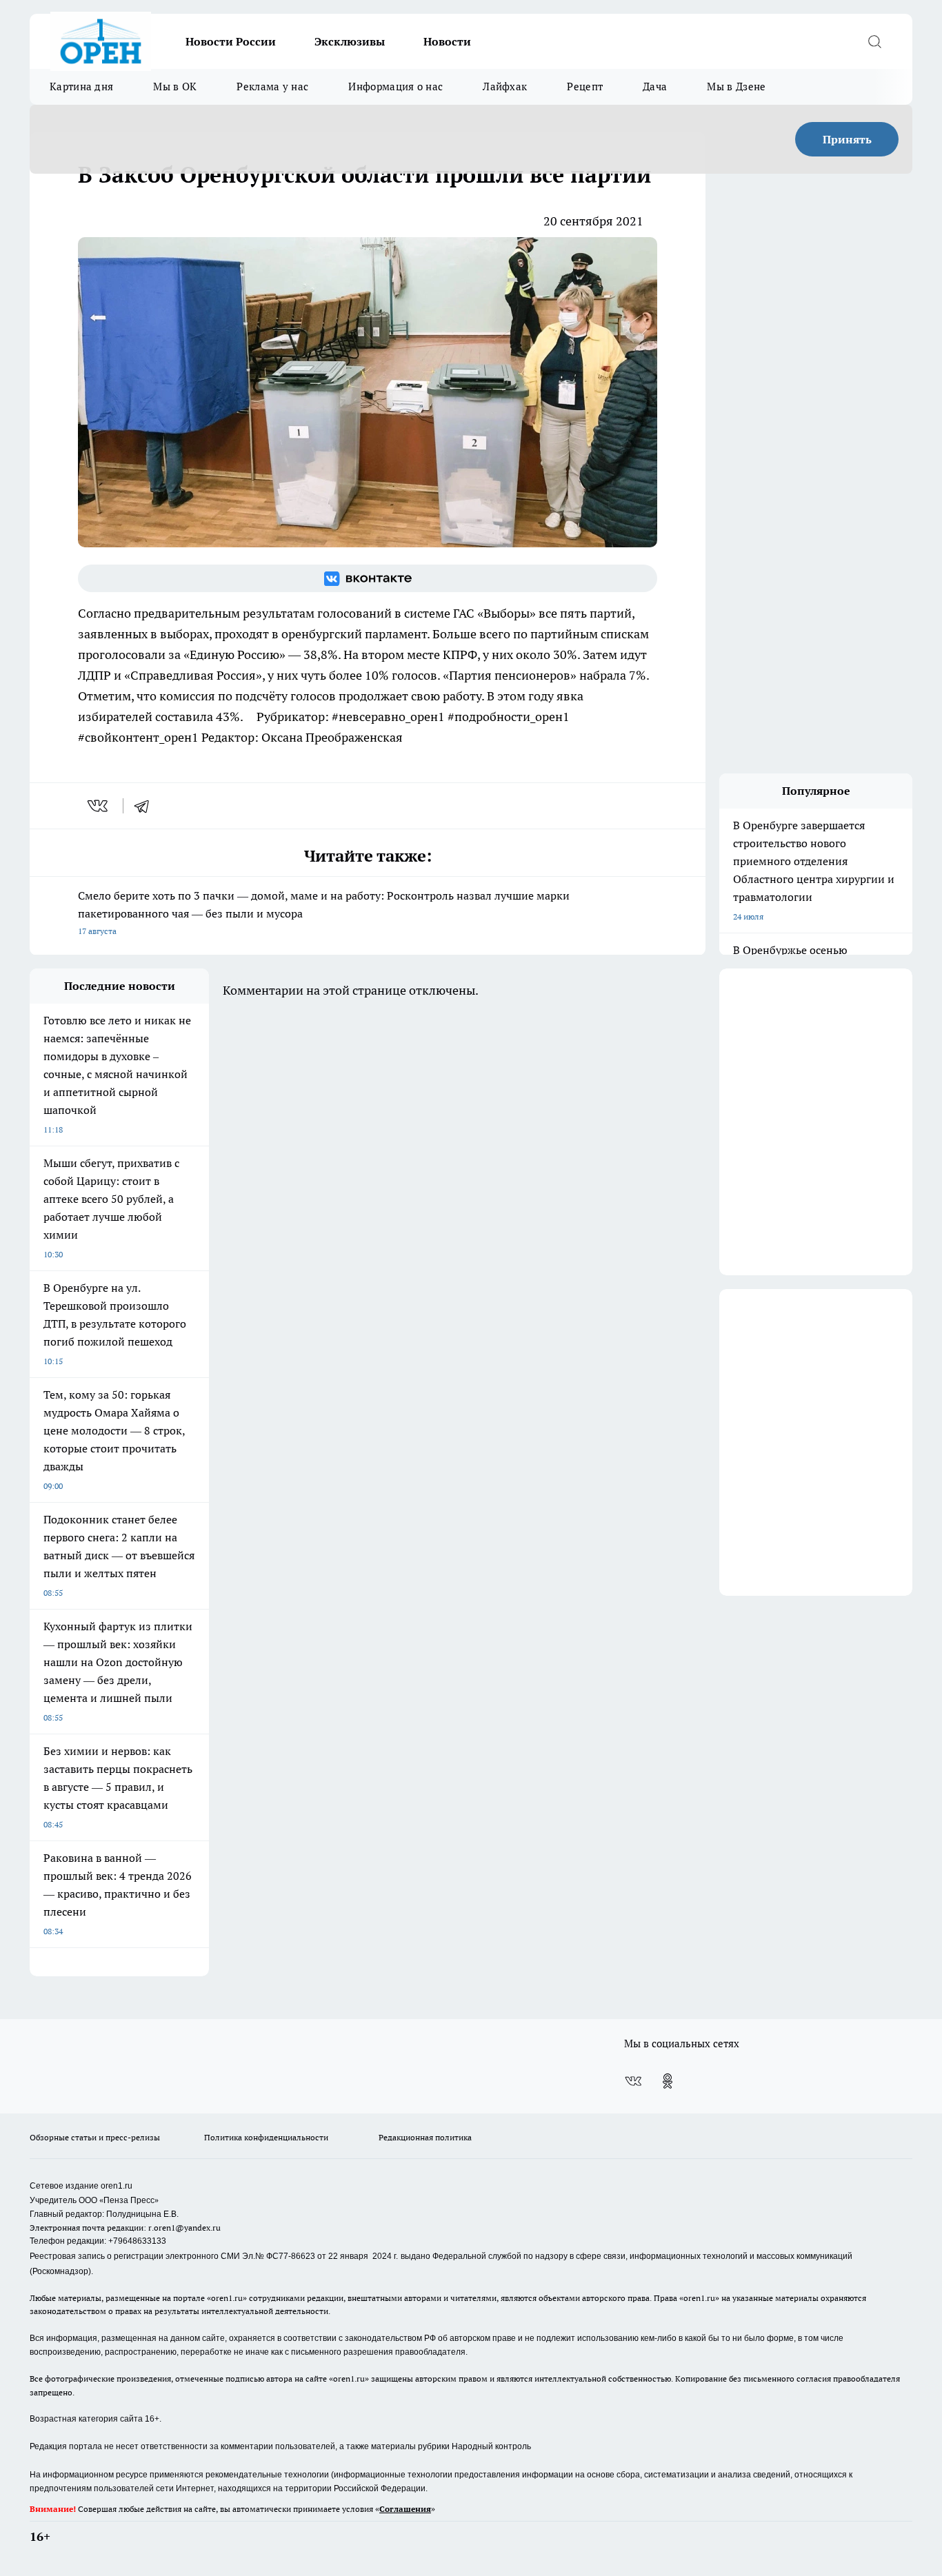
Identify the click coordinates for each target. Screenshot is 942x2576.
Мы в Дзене (736, 87)
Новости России (231, 41)
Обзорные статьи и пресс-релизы (95, 2137)
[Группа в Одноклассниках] (668, 2081)
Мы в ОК (175, 87)
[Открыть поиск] (874, 41)
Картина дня (81, 87)
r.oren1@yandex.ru (184, 2228)
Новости (447, 41)
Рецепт (585, 87)
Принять (847, 139)
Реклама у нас (272, 87)
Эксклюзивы (350, 41)
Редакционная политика (425, 2137)
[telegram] (146, 806)
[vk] (99, 806)
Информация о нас (395, 87)
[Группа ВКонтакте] (368, 578)
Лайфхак (505, 87)
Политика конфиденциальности (266, 2137)
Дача (655, 87)
